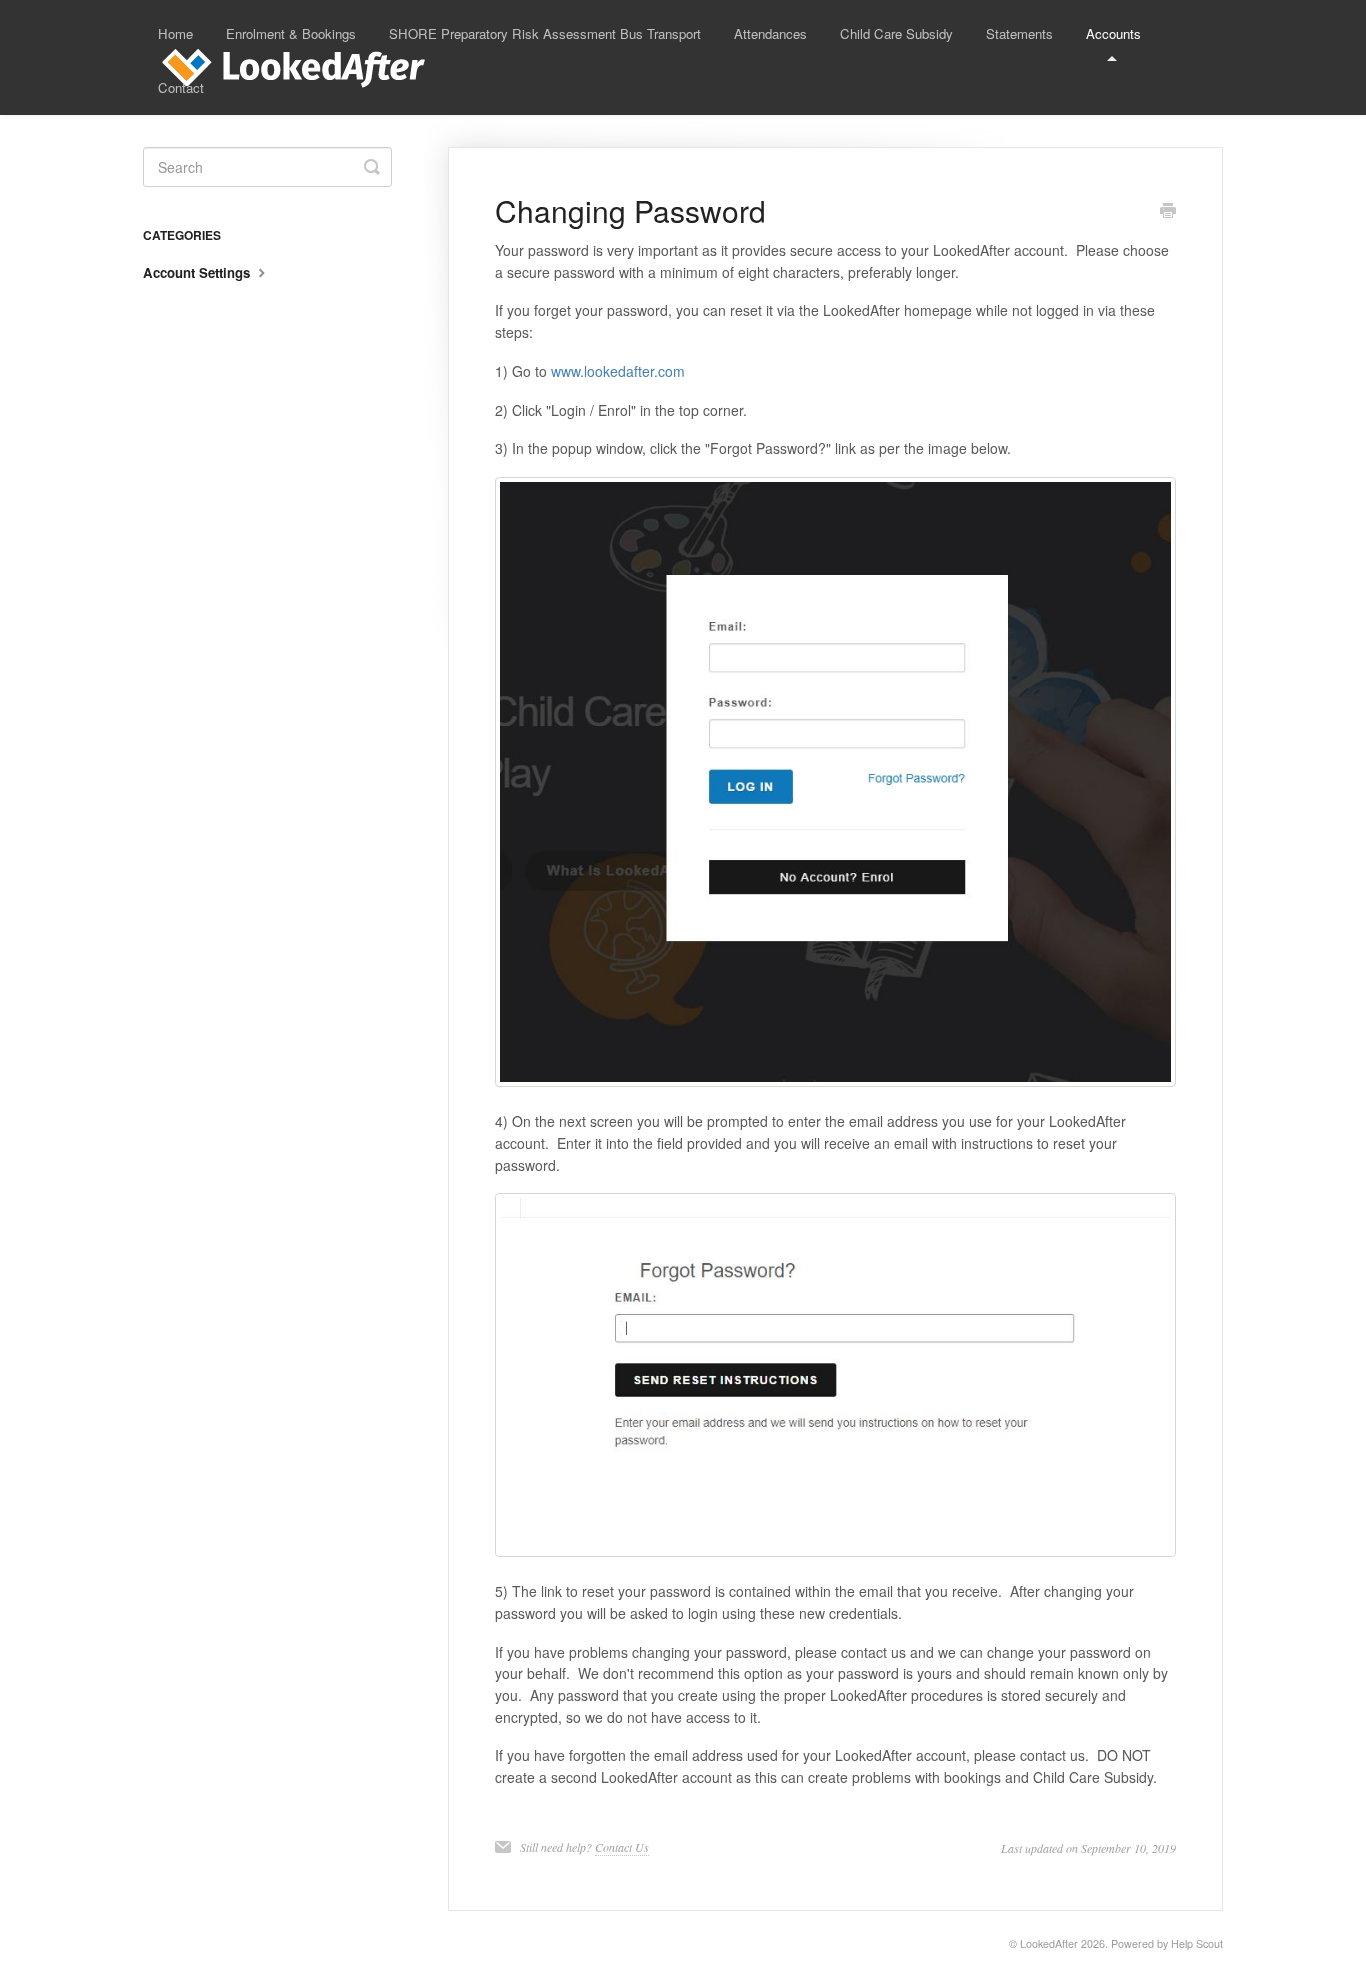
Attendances (770, 33)
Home (175, 33)
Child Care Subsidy (896, 33)
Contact (181, 87)
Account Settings (198, 272)
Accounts (1113, 33)
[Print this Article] (1168, 212)
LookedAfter (1049, 1943)
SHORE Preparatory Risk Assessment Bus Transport (545, 33)
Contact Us (622, 1847)
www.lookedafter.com (618, 371)
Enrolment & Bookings (291, 33)
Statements (1019, 33)
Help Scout (1197, 1943)
